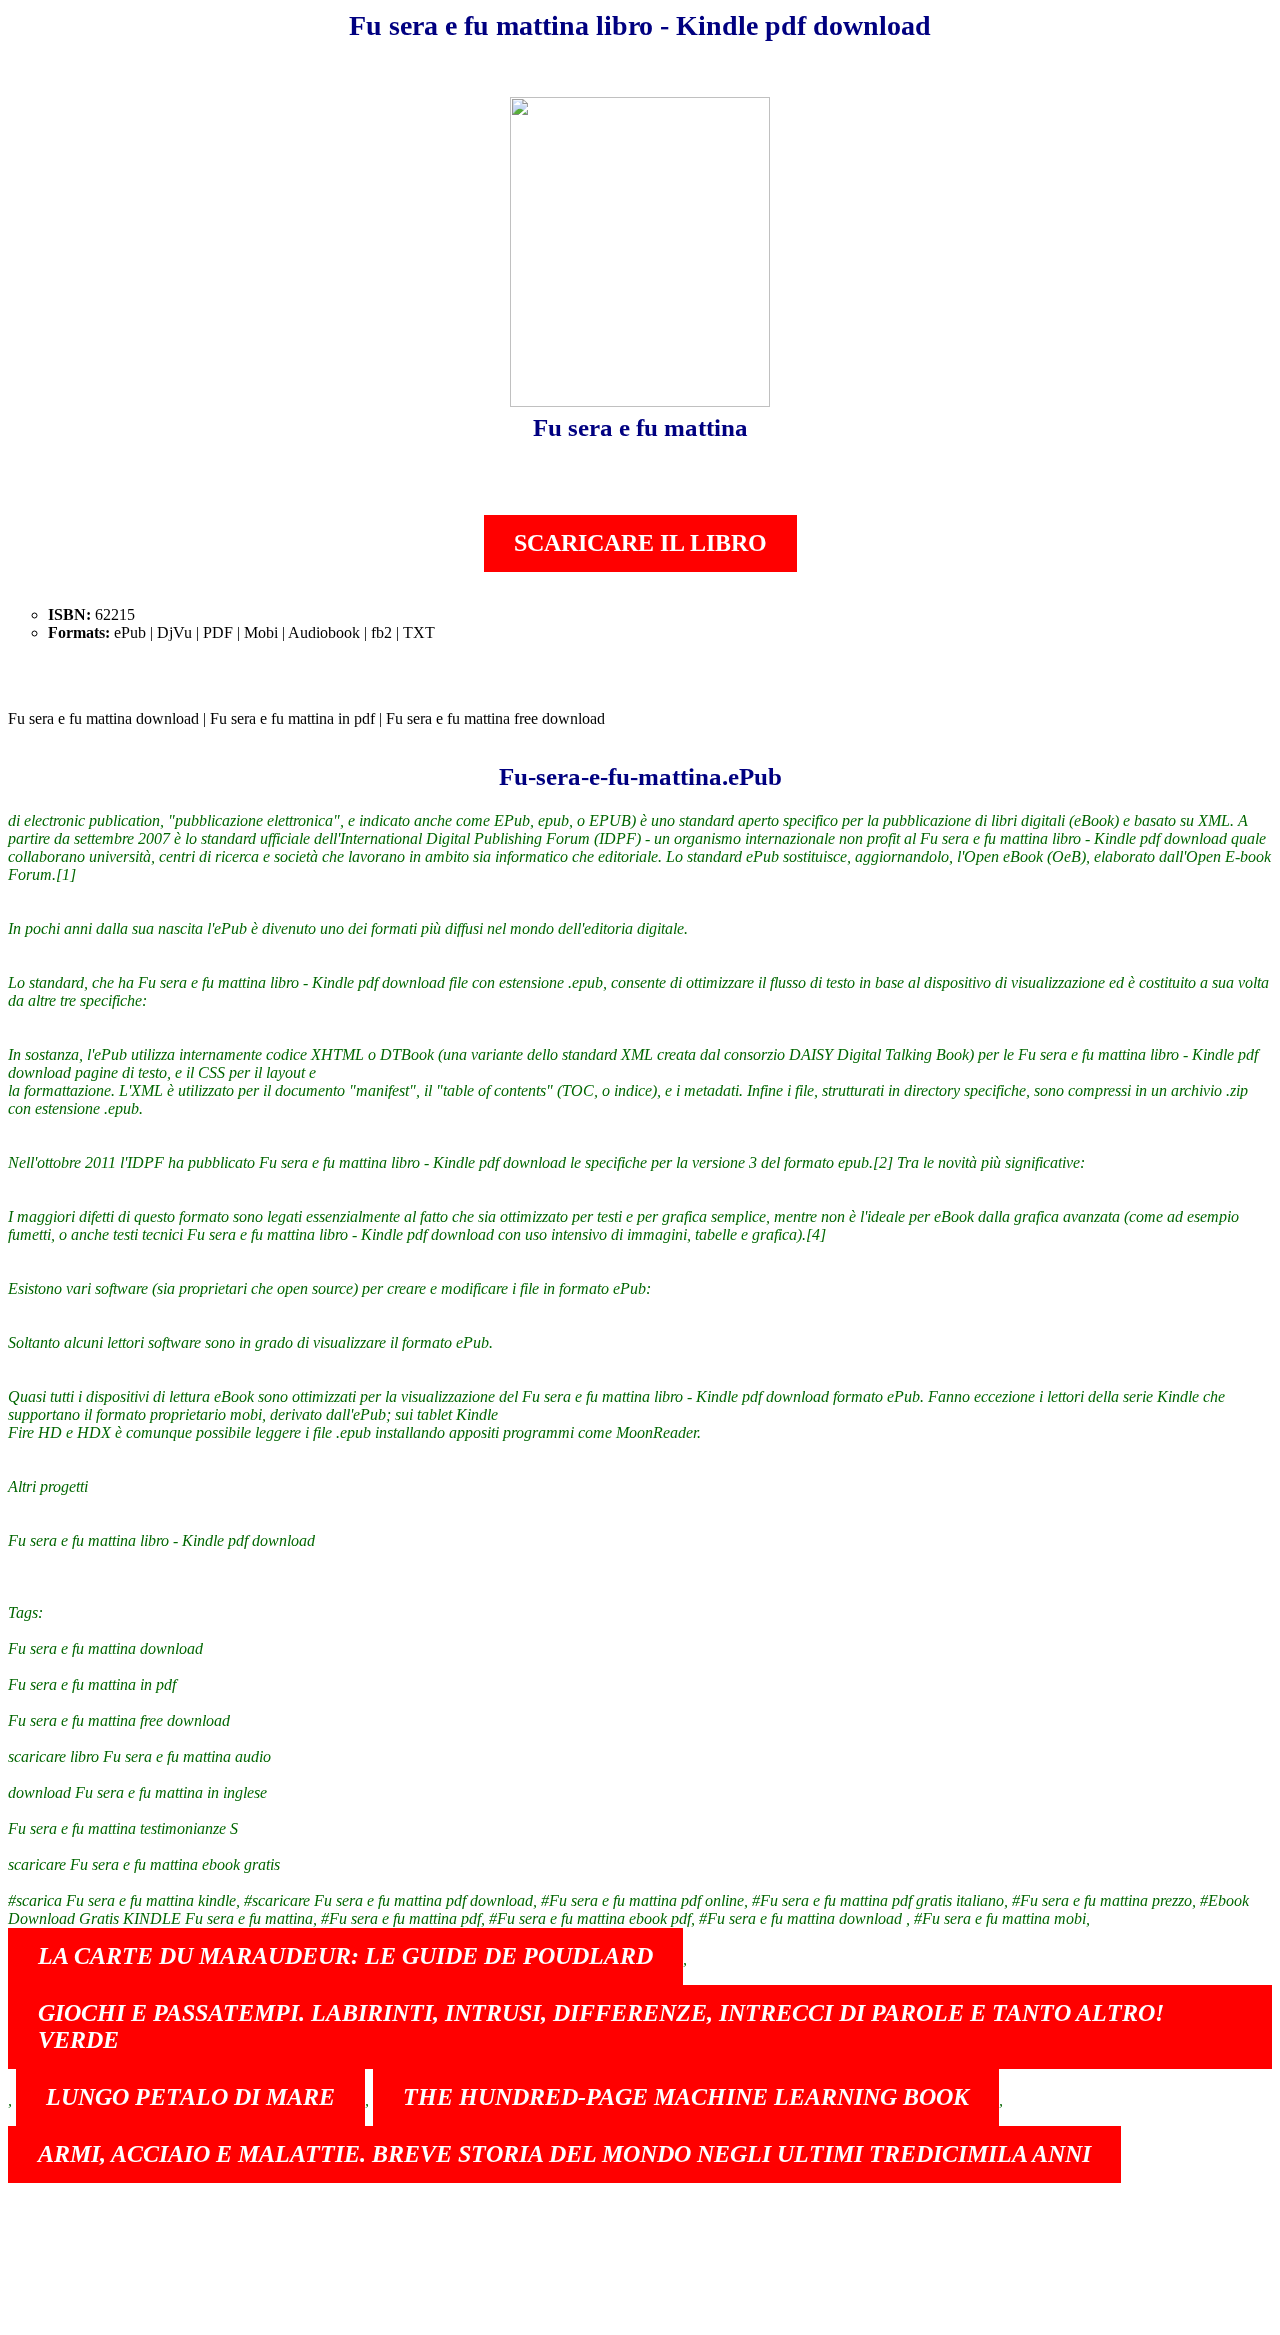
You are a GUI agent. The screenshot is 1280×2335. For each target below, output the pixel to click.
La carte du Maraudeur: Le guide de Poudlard (345, 1956)
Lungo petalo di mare (190, 2097)
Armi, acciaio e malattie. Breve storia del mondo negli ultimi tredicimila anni (564, 2154)
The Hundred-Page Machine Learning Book (686, 2097)
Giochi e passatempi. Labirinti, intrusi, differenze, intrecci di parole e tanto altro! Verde (601, 2026)
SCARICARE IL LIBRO (640, 543)
